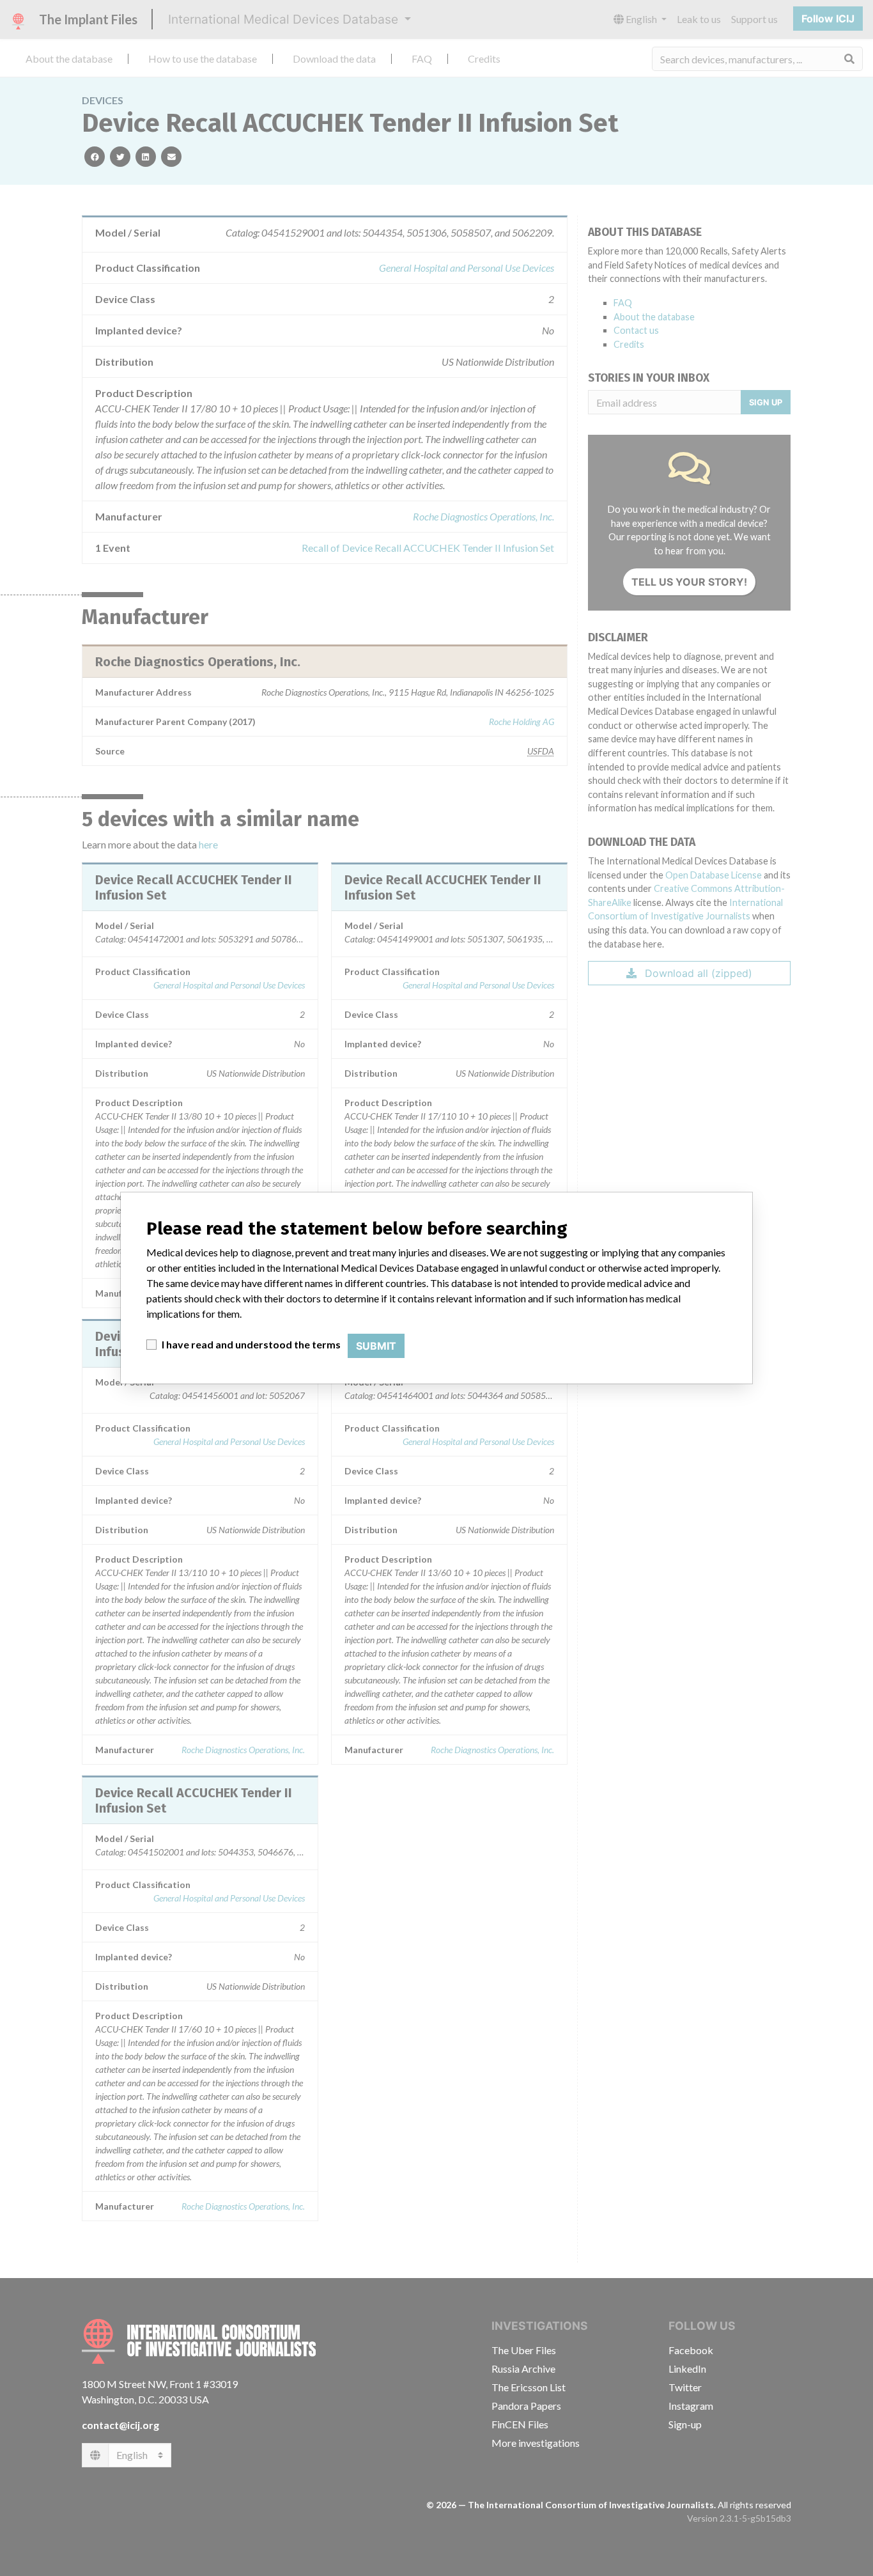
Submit (376, 1346)
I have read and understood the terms (251, 1344)
